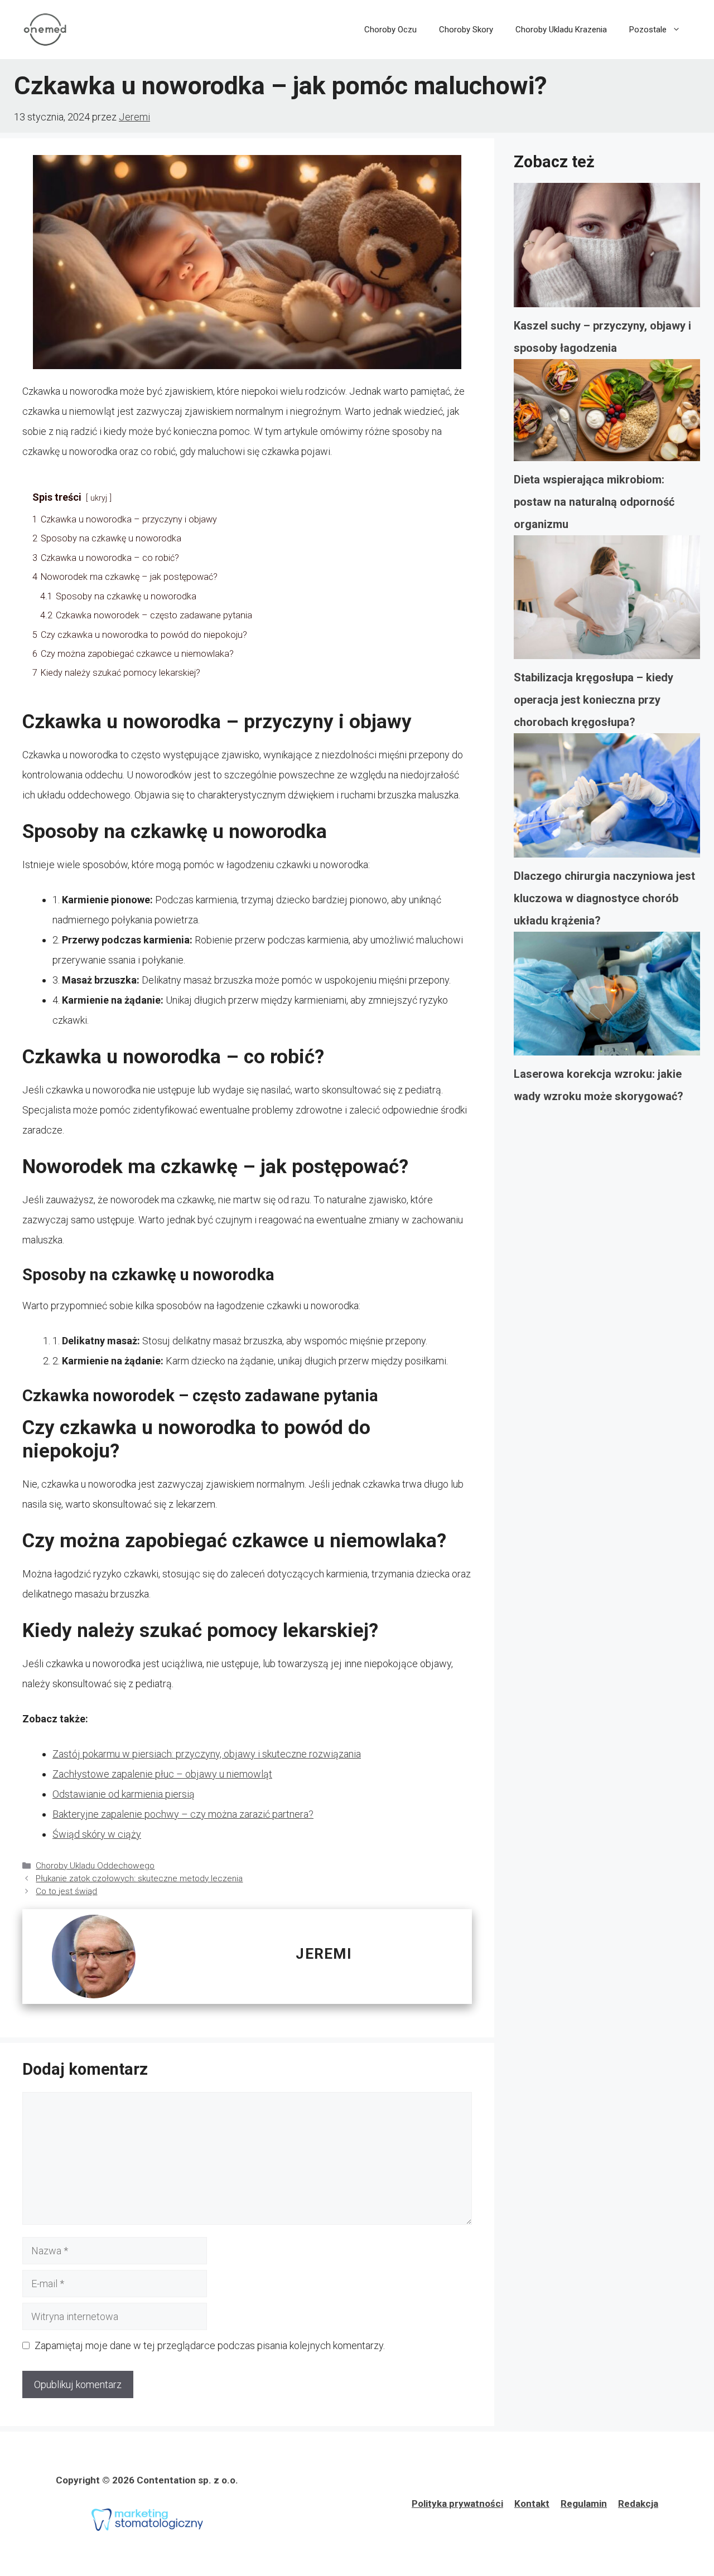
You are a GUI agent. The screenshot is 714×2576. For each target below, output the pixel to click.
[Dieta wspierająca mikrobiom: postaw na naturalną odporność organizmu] (607, 414)
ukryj (99, 498)
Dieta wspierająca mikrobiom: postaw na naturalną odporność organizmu (594, 502)
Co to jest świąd (66, 1891)
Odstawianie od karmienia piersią (124, 1794)
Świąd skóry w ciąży (97, 1834)
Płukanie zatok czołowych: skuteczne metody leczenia (139, 1878)
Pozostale (648, 30)
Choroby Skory (466, 30)
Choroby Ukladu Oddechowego (95, 1866)
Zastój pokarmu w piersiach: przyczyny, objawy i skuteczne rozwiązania (207, 1754)
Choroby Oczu (390, 30)
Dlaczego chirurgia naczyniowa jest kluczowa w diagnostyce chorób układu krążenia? (604, 898)
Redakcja (638, 2504)
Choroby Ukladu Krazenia (561, 30)
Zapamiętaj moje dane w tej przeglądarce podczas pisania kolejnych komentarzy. (210, 2345)
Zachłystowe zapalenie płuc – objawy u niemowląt (162, 1774)
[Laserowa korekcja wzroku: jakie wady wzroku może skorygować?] (607, 998)
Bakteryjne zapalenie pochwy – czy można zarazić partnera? (183, 1814)
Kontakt (532, 2504)
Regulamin (584, 2504)
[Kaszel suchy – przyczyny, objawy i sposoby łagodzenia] (607, 249)
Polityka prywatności (457, 2504)
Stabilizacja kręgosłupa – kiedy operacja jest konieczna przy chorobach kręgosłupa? (594, 700)
